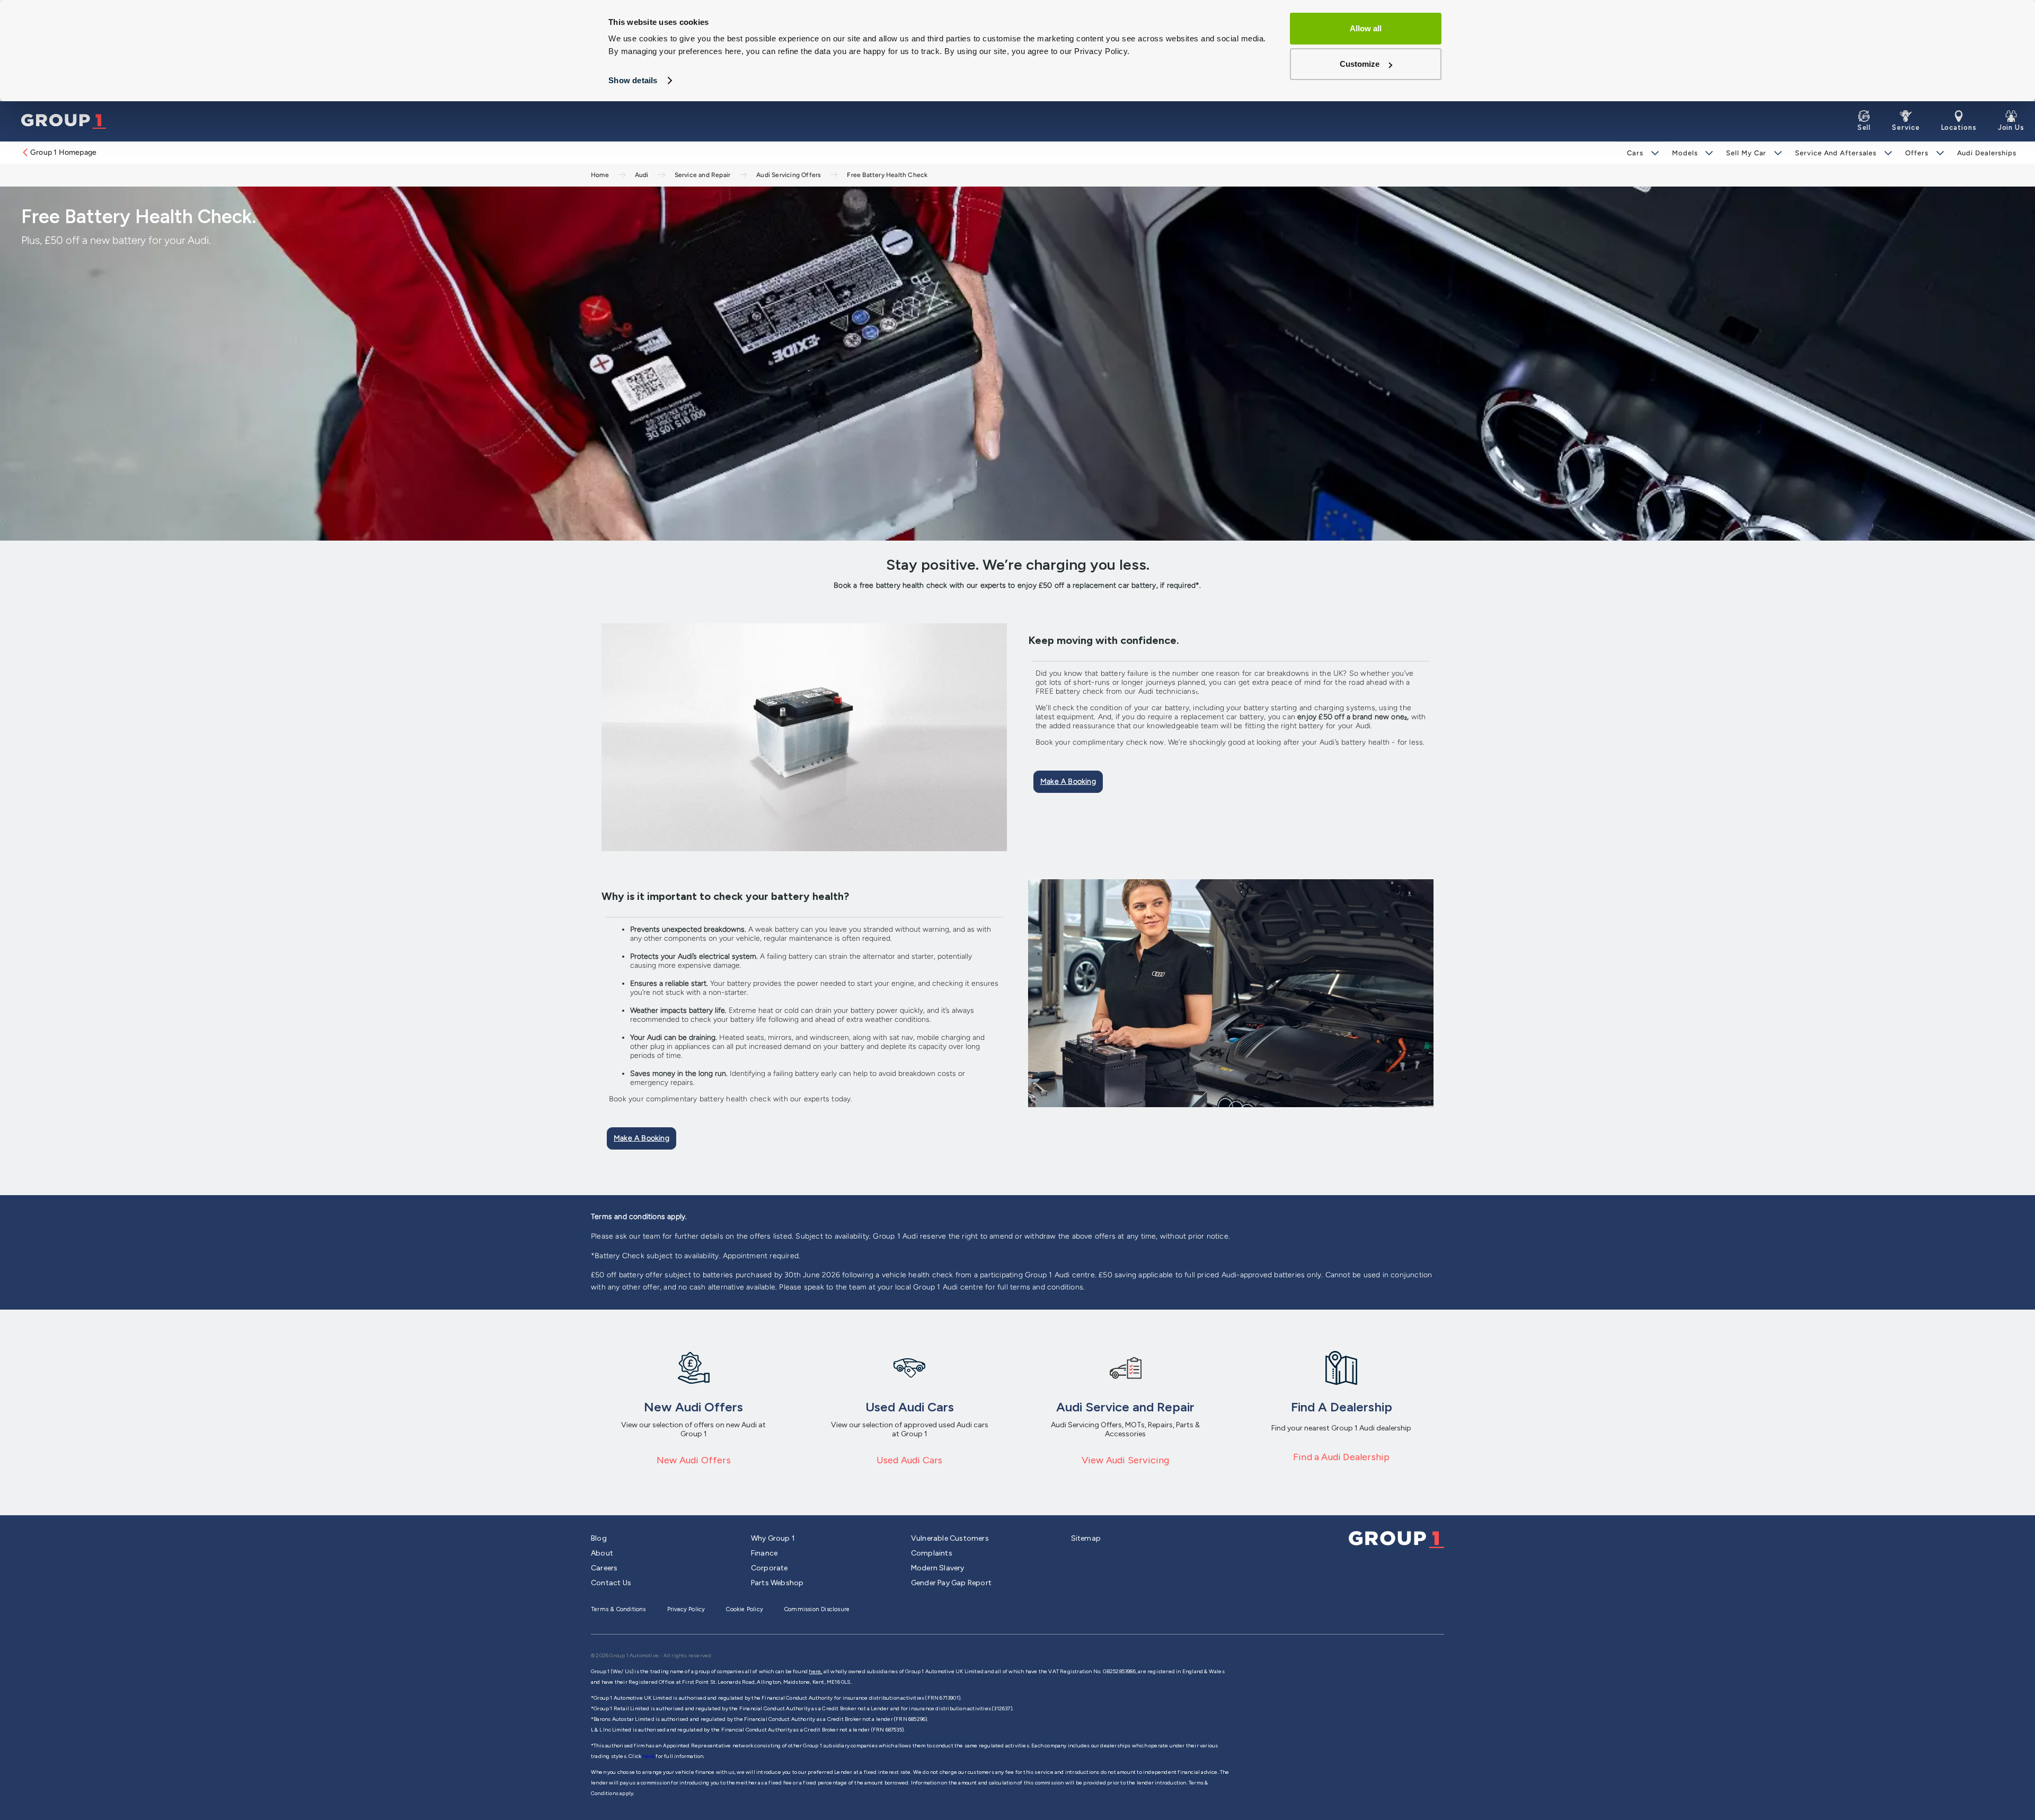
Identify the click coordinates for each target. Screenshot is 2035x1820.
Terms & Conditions (618, 1609)
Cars (1635, 153)
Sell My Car (1746, 153)
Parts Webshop (777, 1583)
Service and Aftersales (1836, 153)
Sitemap (1086, 1538)
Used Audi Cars (910, 1460)
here (649, 1756)
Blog (599, 1538)
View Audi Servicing (1126, 1460)
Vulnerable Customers (950, 1538)
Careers (604, 1568)
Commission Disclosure (817, 1609)
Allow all (1366, 28)
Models (1685, 153)
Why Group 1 (773, 1538)
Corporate (769, 1568)
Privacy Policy (686, 1609)
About (602, 1553)
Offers (1917, 153)
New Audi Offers (694, 1460)
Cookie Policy (745, 1609)
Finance (764, 1553)
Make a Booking (1068, 781)
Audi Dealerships (1987, 153)
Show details (633, 80)
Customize (1360, 64)
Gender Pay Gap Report (951, 1583)
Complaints (932, 1553)
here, (815, 1671)
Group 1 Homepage (63, 152)
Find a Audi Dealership (1341, 1457)
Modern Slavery (938, 1568)
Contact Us (611, 1583)
